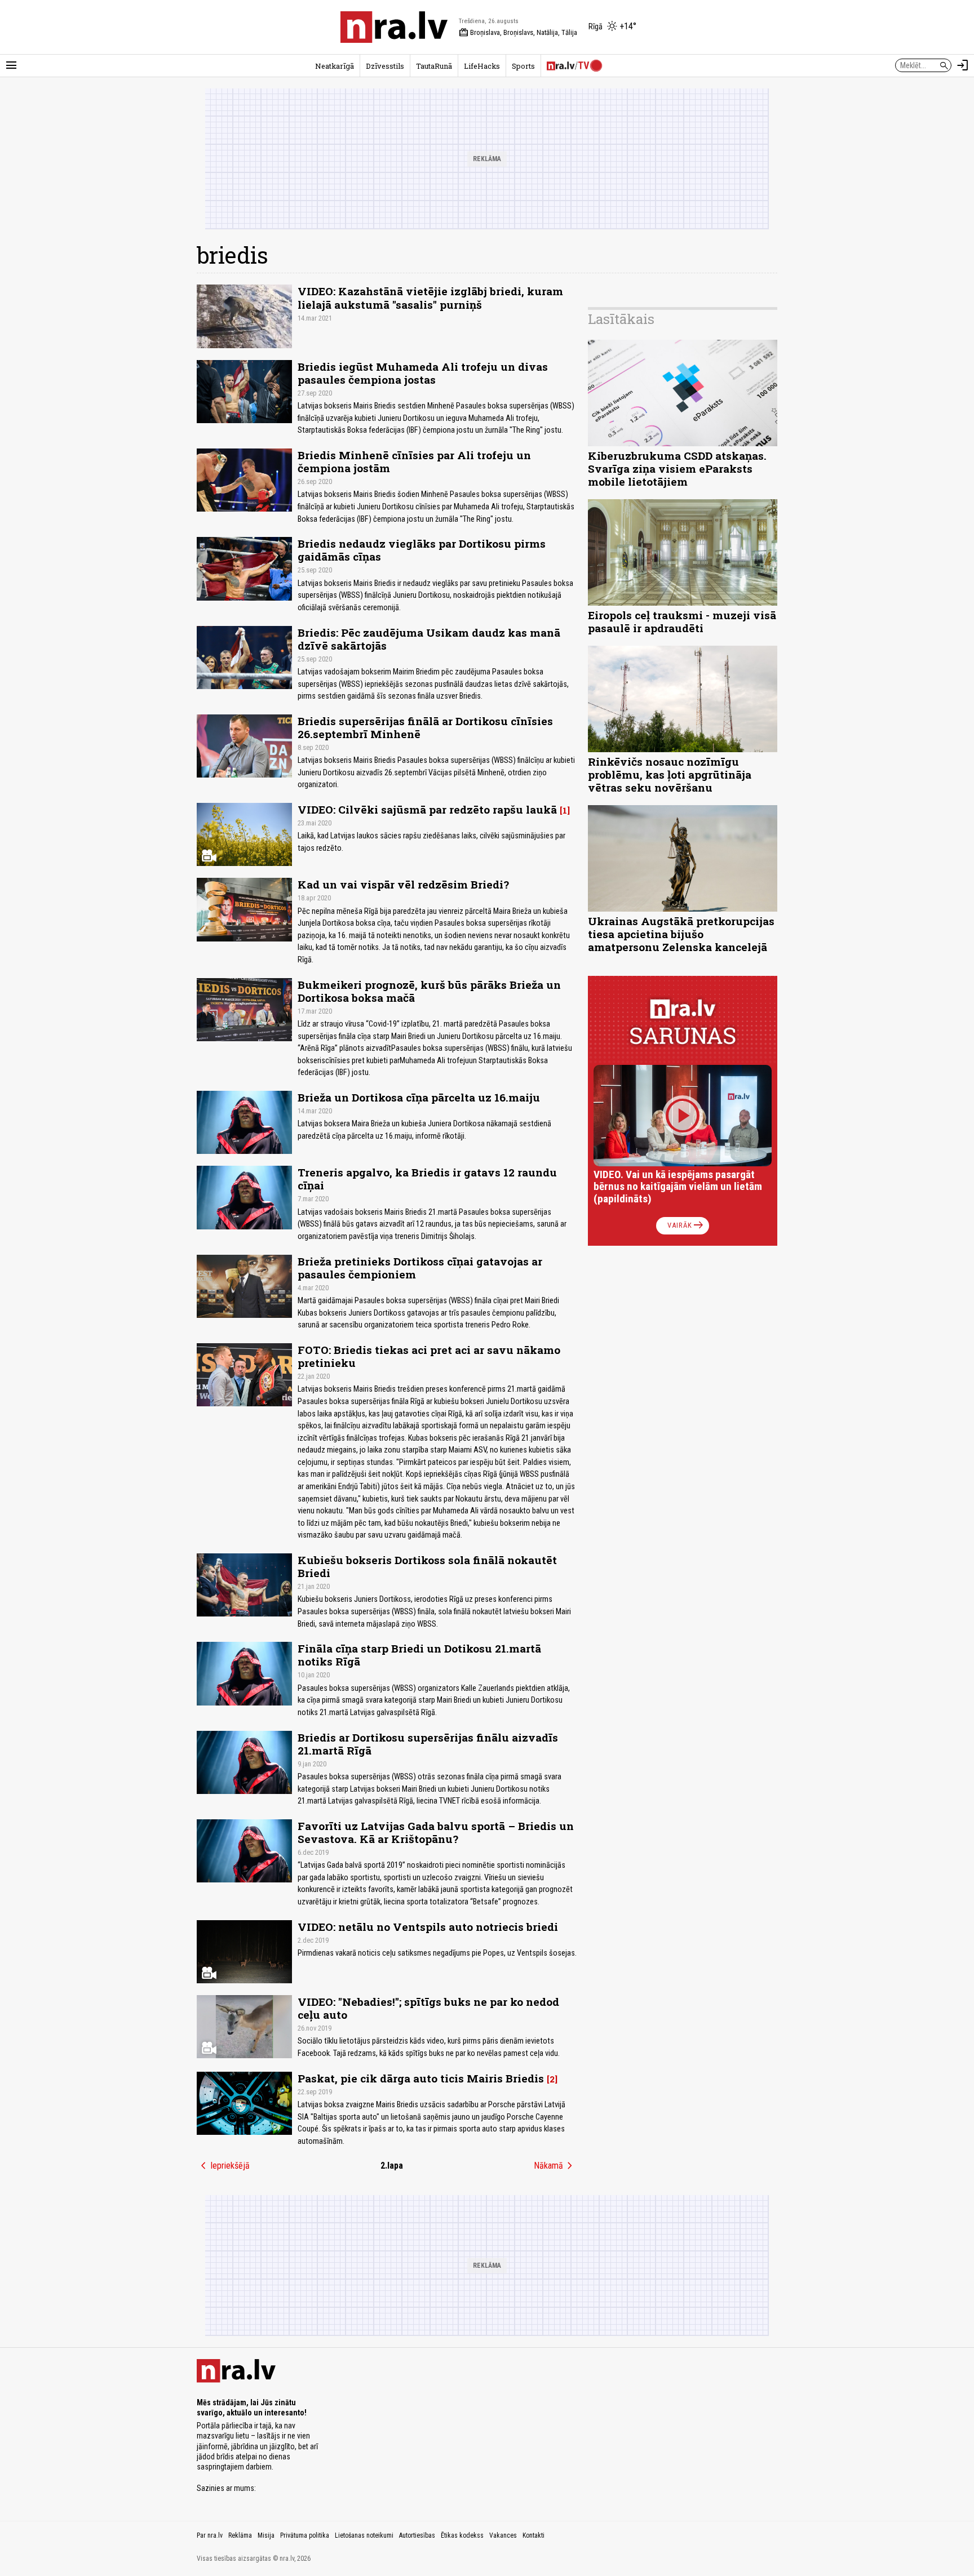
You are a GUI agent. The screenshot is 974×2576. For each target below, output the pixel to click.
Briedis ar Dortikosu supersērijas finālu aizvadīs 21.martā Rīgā (428, 1744)
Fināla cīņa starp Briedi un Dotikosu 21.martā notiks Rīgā (419, 1655)
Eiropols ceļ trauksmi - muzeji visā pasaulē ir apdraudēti (682, 621)
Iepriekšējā (223, 2166)
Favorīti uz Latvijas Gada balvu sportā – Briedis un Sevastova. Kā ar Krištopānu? (436, 1832)
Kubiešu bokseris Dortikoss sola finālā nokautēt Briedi (427, 1566)
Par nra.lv (210, 2535)
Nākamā (555, 2166)
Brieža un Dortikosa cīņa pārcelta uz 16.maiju (419, 1097)
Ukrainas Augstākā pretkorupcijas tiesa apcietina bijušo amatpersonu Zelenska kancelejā (681, 934)
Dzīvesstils (385, 66)
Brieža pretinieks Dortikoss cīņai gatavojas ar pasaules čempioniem (420, 1268)
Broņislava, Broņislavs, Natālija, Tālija (518, 33)
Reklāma (240, 2535)
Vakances (503, 2535)
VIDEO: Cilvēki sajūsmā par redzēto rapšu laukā (427, 809)
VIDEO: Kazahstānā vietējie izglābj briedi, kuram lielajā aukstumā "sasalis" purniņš (430, 297)
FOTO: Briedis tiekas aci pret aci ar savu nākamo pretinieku (429, 1356)
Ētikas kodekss (462, 2535)
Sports (523, 66)
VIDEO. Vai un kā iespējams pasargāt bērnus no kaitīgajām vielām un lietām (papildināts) (678, 1187)
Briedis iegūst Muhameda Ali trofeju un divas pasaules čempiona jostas (423, 373)
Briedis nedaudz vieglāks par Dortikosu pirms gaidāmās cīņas (422, 550)
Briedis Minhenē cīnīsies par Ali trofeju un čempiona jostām (414, 461)
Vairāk (686, 1225)
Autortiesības (417, 2535)
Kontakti (534, 2535)
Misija (266, 2535)
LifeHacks (482, 66)
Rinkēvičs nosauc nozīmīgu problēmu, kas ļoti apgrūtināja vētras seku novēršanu (670, 774)
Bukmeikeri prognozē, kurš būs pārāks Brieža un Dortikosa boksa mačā (429, 991)
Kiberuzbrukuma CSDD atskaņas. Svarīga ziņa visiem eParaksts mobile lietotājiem (677, 468)
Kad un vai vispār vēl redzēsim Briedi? (403, 884)
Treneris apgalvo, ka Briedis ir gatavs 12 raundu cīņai (427, 1179)
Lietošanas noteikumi (364, 2535)
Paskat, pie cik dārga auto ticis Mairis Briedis (421, 2078)
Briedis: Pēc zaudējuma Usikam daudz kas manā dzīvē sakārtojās (429, 639)
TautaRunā (434, 66)
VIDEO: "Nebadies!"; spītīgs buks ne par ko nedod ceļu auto (428, 2008)
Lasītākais (621, 319)
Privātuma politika (305, 2535)
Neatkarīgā (335, 66)
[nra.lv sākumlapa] (394, 27)
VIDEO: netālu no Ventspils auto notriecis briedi (428, 1927)
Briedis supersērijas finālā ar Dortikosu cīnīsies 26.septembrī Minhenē (425, 727)
